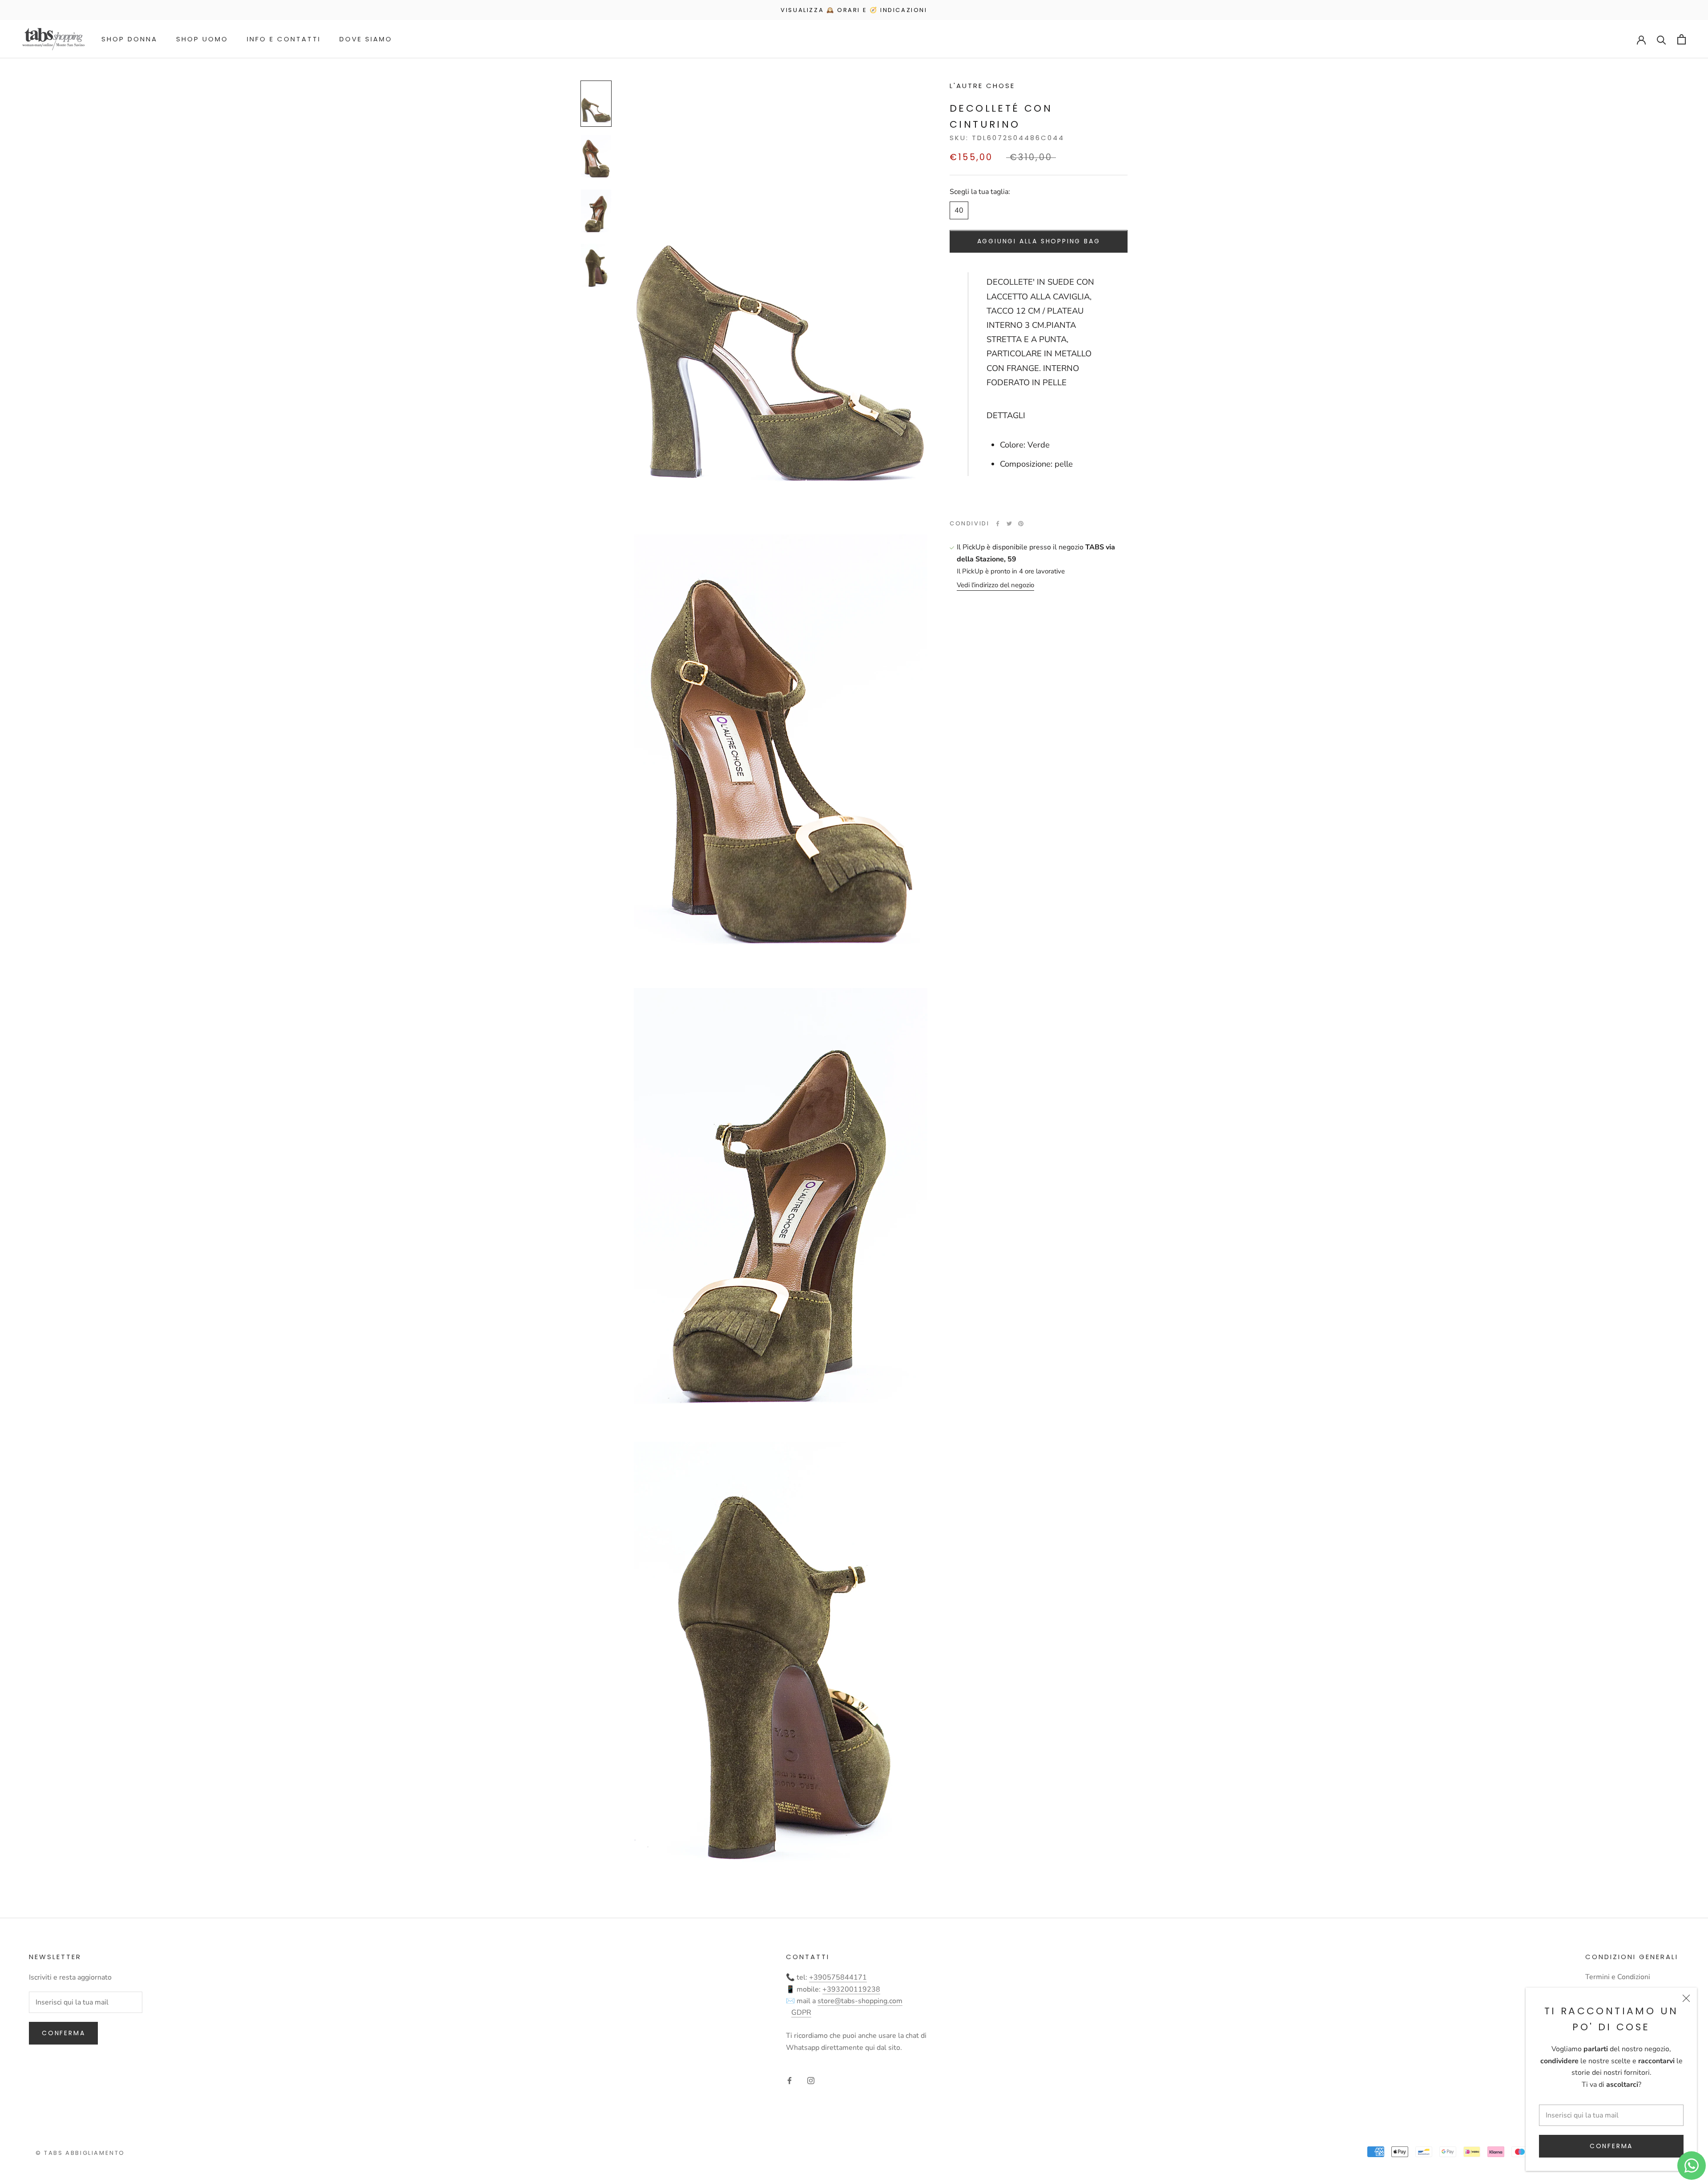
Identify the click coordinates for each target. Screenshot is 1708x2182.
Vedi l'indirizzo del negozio (995, 585)
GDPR (801, 2013)
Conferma (1611, 2146)
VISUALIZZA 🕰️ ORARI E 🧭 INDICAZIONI (854, 10)
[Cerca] (1662, 39)
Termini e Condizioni (1618, 1977)
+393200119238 (851, 1989)
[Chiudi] (1686, 1998)
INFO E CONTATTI (284, 39)
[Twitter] (1009, 524)
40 (959, 210)
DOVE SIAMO (366, 39)
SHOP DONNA (129, 39)
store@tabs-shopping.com (860, 2001)
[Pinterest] (1021, 524)
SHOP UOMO (202, 39)
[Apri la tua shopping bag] (1682, 39)
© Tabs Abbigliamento (80, 2153)
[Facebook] (998, 524)
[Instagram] (811, 2080)
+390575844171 (838, 1977)
